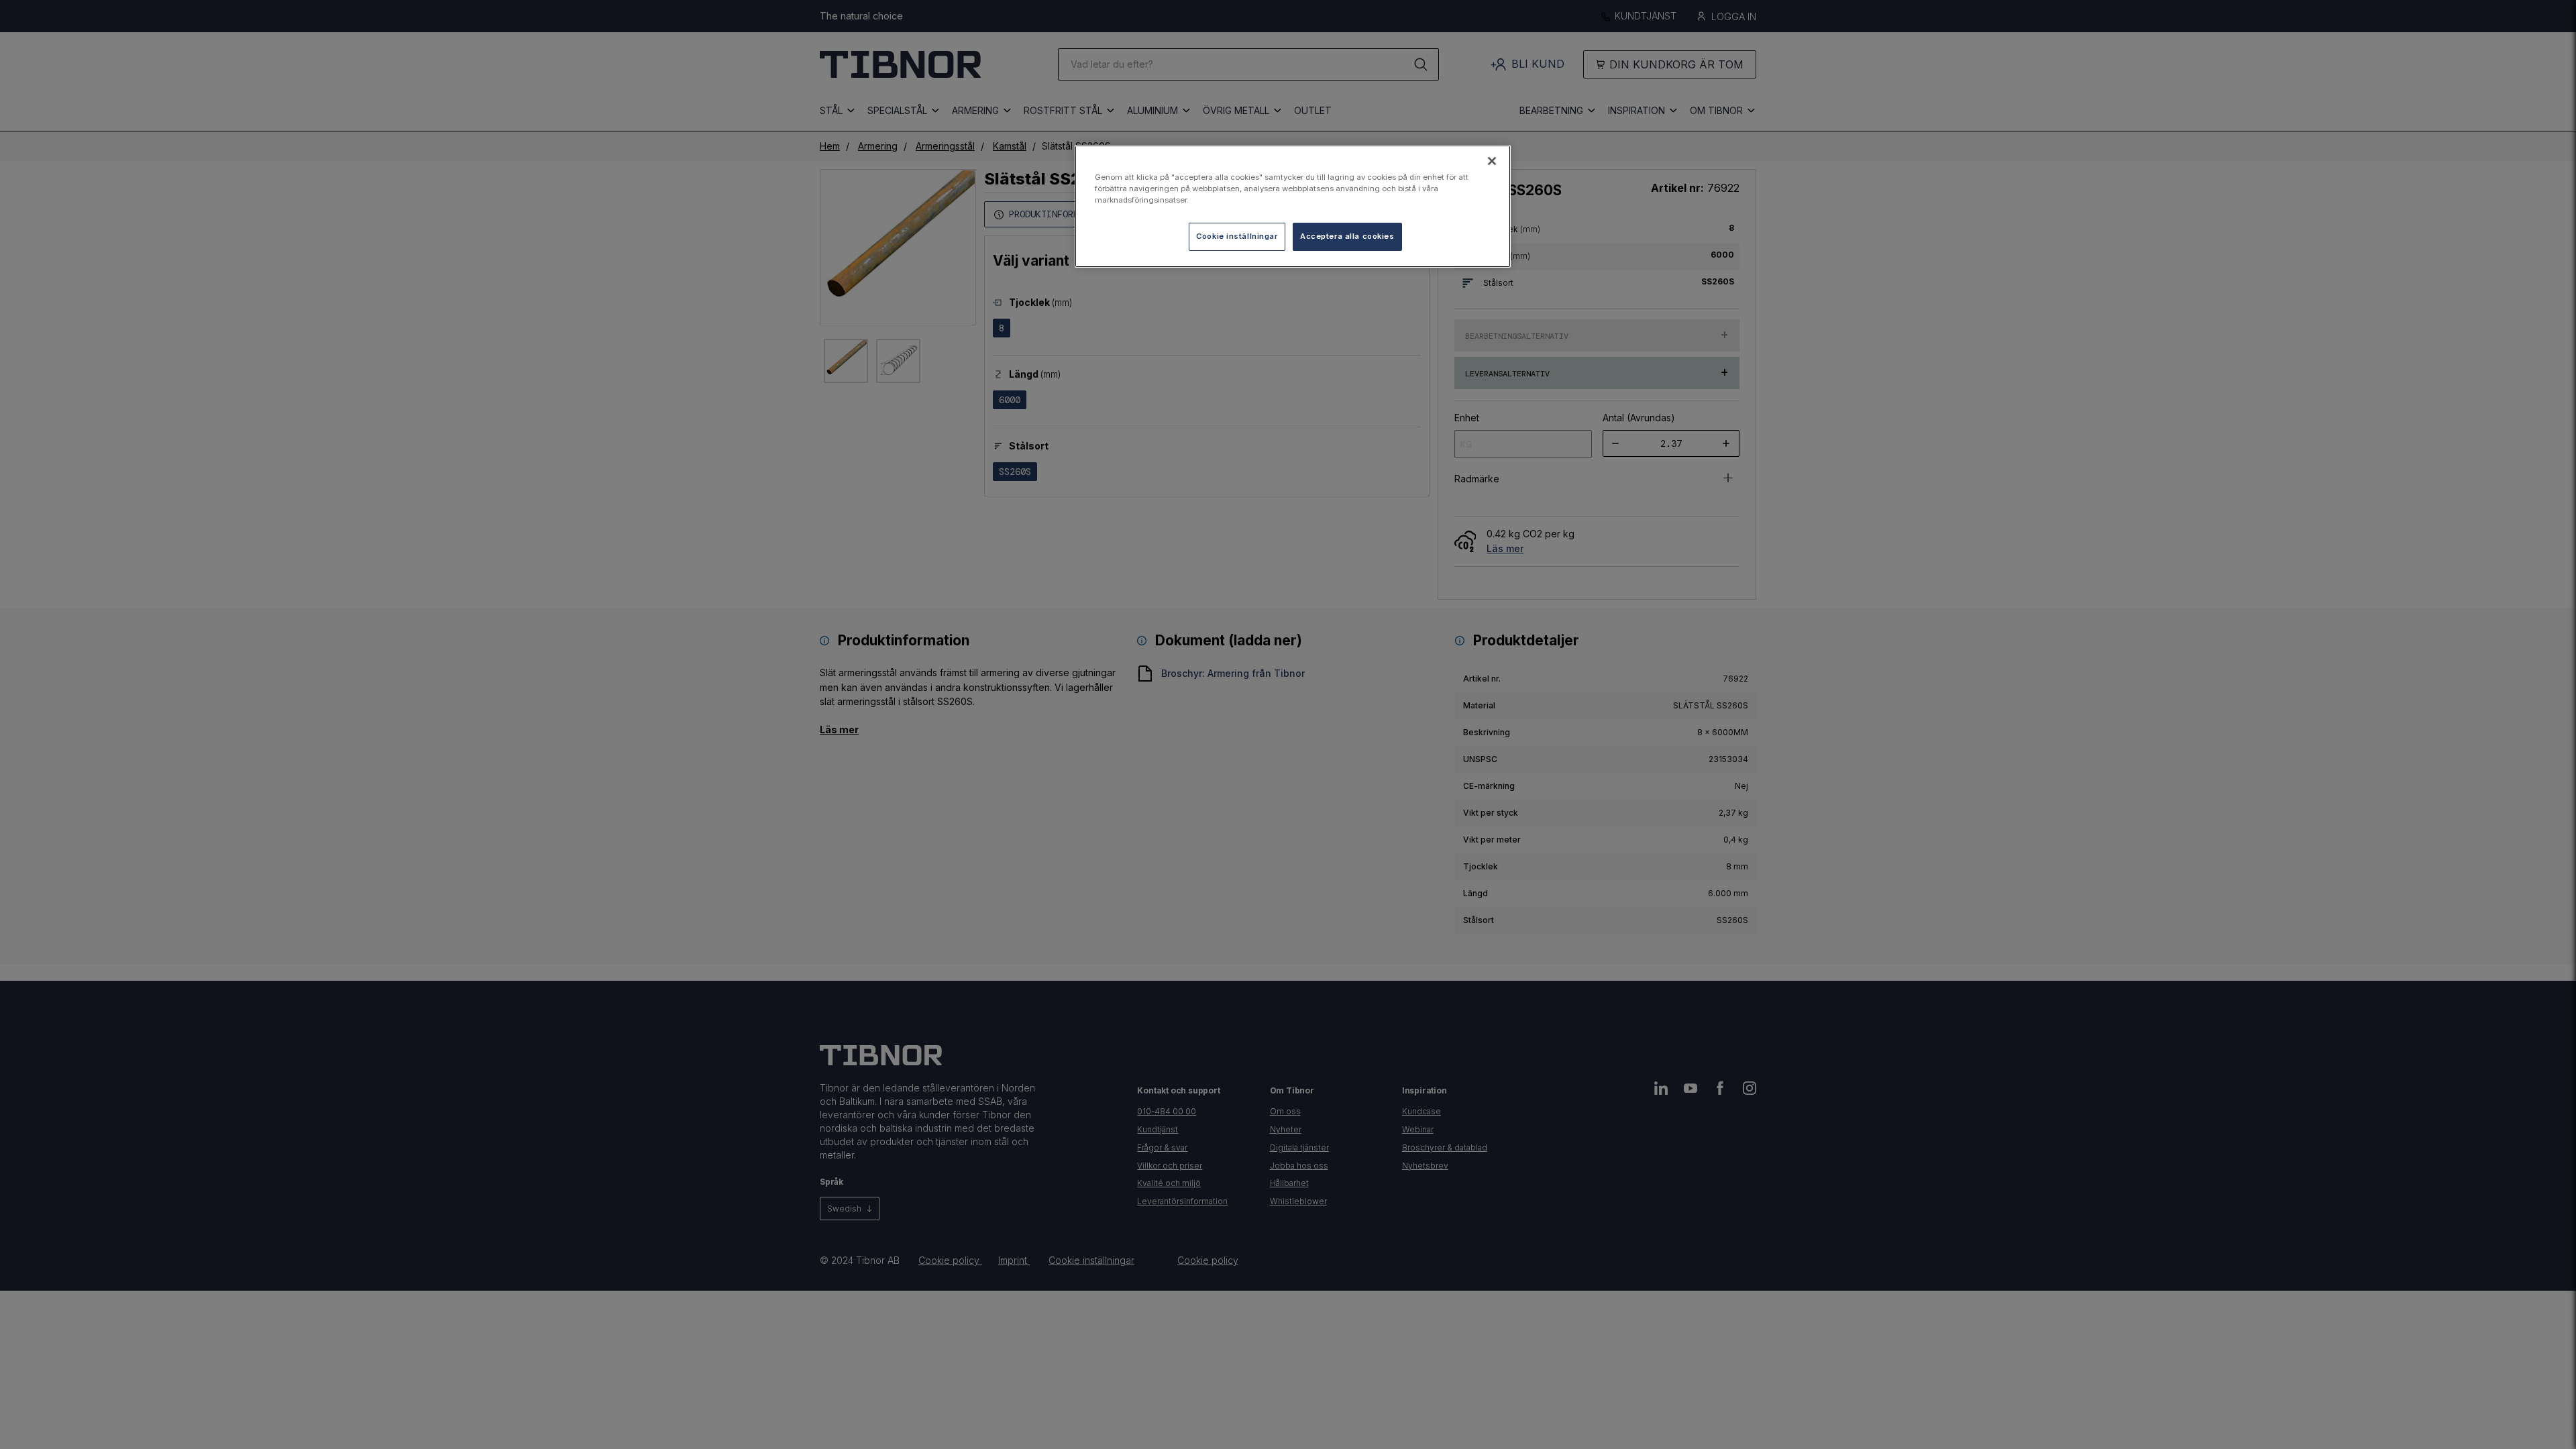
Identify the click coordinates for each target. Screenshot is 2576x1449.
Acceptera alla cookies (1347, 236)
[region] (1293, 206)
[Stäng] (1492, 161)
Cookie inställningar (1237, 236)
